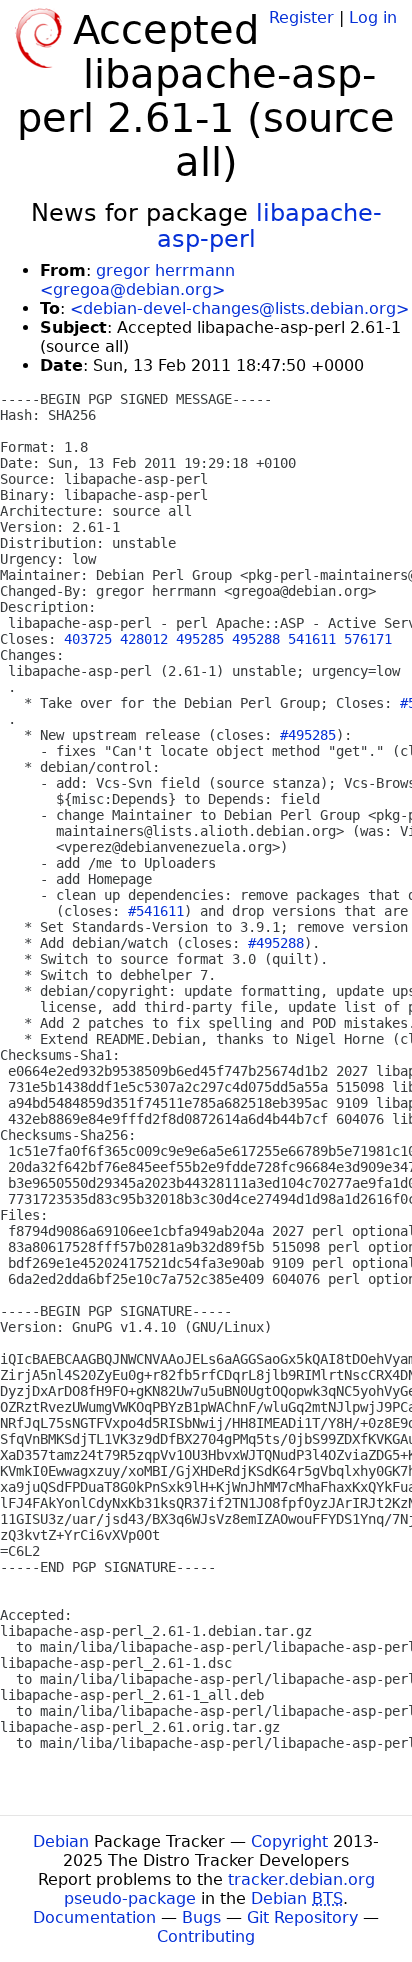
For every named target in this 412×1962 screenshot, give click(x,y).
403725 (88, 639)
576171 (368, 639)
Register (301, 17)
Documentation (94, 1917)
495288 (256, 639)
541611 (312, 639)
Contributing (206, 1936)
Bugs (201, 1917)
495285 (200, 639)
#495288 (276, 943)
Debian (61, 1841)
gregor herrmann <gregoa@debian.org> (137, 280)
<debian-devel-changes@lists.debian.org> (239, 308)
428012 (144, 639)
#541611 (156, 911)
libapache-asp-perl (269, 226)
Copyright (289, 1841)
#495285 (308, 735)
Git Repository (302, 1917)
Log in (373, 17)
